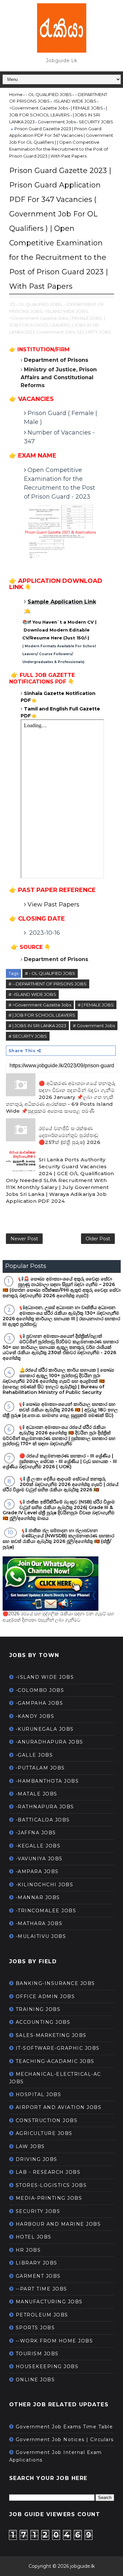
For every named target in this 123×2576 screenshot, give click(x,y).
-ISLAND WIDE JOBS (45, 1677)
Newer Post (24, 1239)
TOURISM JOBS (37, 2354)
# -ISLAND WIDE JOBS (32, 994)
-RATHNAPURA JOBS (45, 1807)
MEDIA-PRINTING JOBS (49, 2198)
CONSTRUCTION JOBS (47, 2120)
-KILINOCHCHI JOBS (45, 1885)
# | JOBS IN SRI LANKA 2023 (37, 1026)
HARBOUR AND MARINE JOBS (58, 2224)
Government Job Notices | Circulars (65, 2440)
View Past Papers (53, 904)
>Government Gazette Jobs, (39, 318)
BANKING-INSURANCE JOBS (55, 1983)
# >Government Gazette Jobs (40, 1005)
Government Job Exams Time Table (64, 2427)
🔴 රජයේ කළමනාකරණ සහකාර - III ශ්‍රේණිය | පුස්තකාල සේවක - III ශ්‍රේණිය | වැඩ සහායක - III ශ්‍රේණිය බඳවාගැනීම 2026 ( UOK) (60, 1461)
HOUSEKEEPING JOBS (47, 2366)
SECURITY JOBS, (94, 332)
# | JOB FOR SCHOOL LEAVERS (42, 1015)
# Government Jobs (94, 1026)
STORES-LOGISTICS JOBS (51, 2185)
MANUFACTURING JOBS (49, 2302)
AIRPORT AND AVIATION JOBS (59, 2107)
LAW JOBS (30, 2146)
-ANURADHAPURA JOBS (50, 1742)
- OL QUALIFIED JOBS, (39, 304)
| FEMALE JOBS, (86, 318)
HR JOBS (28, 2250)
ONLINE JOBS (35, 2380)
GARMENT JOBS (38, 2276)
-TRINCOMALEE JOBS (46, 1911)
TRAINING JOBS (38, 2009)
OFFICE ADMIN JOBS (45, 1996)
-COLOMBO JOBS (40, 1690)
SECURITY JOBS (38, 2211)
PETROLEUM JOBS (42, 2315)
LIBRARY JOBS (37, 2263)
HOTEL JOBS (34, 2237)
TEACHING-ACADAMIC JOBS (55, 2061)
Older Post (98, 1239)
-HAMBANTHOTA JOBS (47, 1781)
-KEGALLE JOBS (38, 1846)
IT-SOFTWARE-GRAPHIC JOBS (58, 2048)
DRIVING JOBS (37, 2159)
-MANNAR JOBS (38, 1897)
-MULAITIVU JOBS (41, 1936)
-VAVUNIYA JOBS (39, 1859)
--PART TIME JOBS (41, 2289)
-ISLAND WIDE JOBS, (67, 311)
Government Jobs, (56, 332)
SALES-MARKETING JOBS (51, 2035)
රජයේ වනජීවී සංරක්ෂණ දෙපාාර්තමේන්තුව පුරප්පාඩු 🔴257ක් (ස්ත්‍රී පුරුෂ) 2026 (70, 1135)
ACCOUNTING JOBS (43, 2022)
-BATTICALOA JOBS (43, 1820)
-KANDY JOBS (35, 1716)
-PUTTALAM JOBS (40, 1768)
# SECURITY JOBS (28, 1036)
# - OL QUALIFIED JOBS (50, 973)
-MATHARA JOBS (39, 1923)
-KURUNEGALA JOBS (45, 1729)
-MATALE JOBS (37, 1794)
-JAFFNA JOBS (36, 1833)
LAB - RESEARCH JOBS (48, 2172)
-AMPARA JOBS (37, 1871)
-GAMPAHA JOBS (40, 1703)
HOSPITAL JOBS (39, 2094)
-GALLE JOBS (34, 1755)
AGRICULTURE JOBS (44, 2133)
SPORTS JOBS (35, 2328)
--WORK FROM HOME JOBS (54, 2341)
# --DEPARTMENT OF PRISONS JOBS (48, 984)
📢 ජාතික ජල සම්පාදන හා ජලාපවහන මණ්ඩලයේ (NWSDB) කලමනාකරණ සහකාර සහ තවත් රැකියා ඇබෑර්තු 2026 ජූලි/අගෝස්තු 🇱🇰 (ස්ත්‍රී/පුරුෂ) (58, 1539)
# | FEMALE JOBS (96, 1005)
